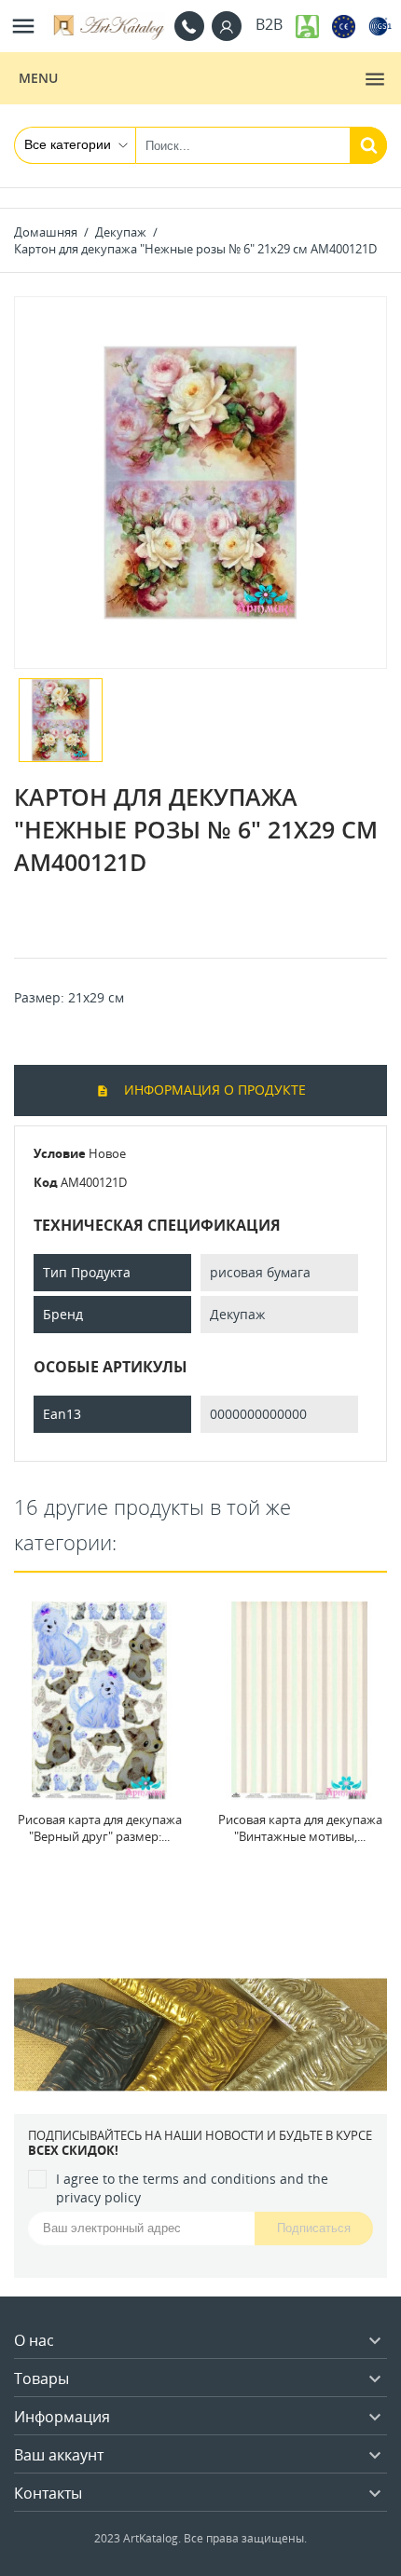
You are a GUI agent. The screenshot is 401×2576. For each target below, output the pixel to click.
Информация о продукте (213, 1090)
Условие (60, 1153)
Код (46, 1182)
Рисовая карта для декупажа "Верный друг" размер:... (100, 1828)
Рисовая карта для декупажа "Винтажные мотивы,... (300, 1828)
